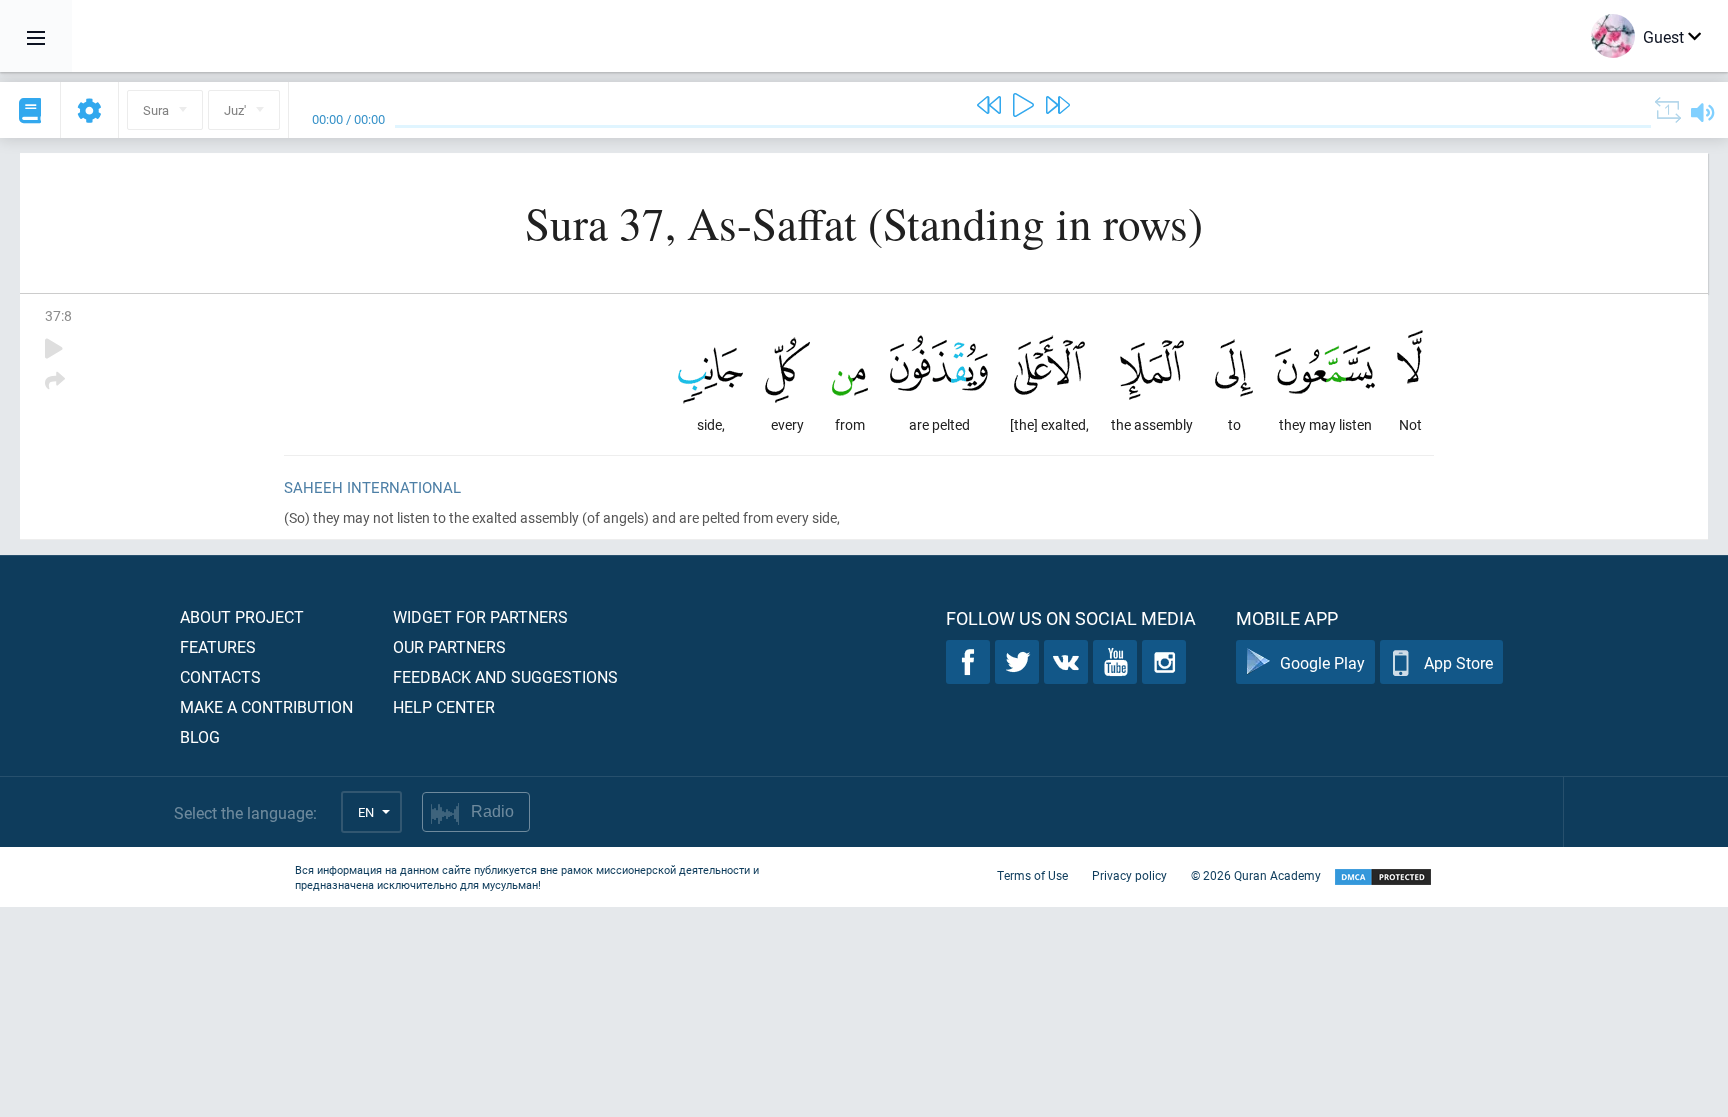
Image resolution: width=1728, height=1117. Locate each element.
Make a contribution (266, 706)
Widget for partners (480, 616)
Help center (444, 706)
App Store (1458, 662)
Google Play (1322, 662)
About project (242, 616)
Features (218, 646)
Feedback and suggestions (505, 676)
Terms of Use (1032, 875)
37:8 (58, 315)
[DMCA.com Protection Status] (1383, 877)
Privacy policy (1129, 875)
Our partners (449, 646)
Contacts (220, 676)
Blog (200, 736)
